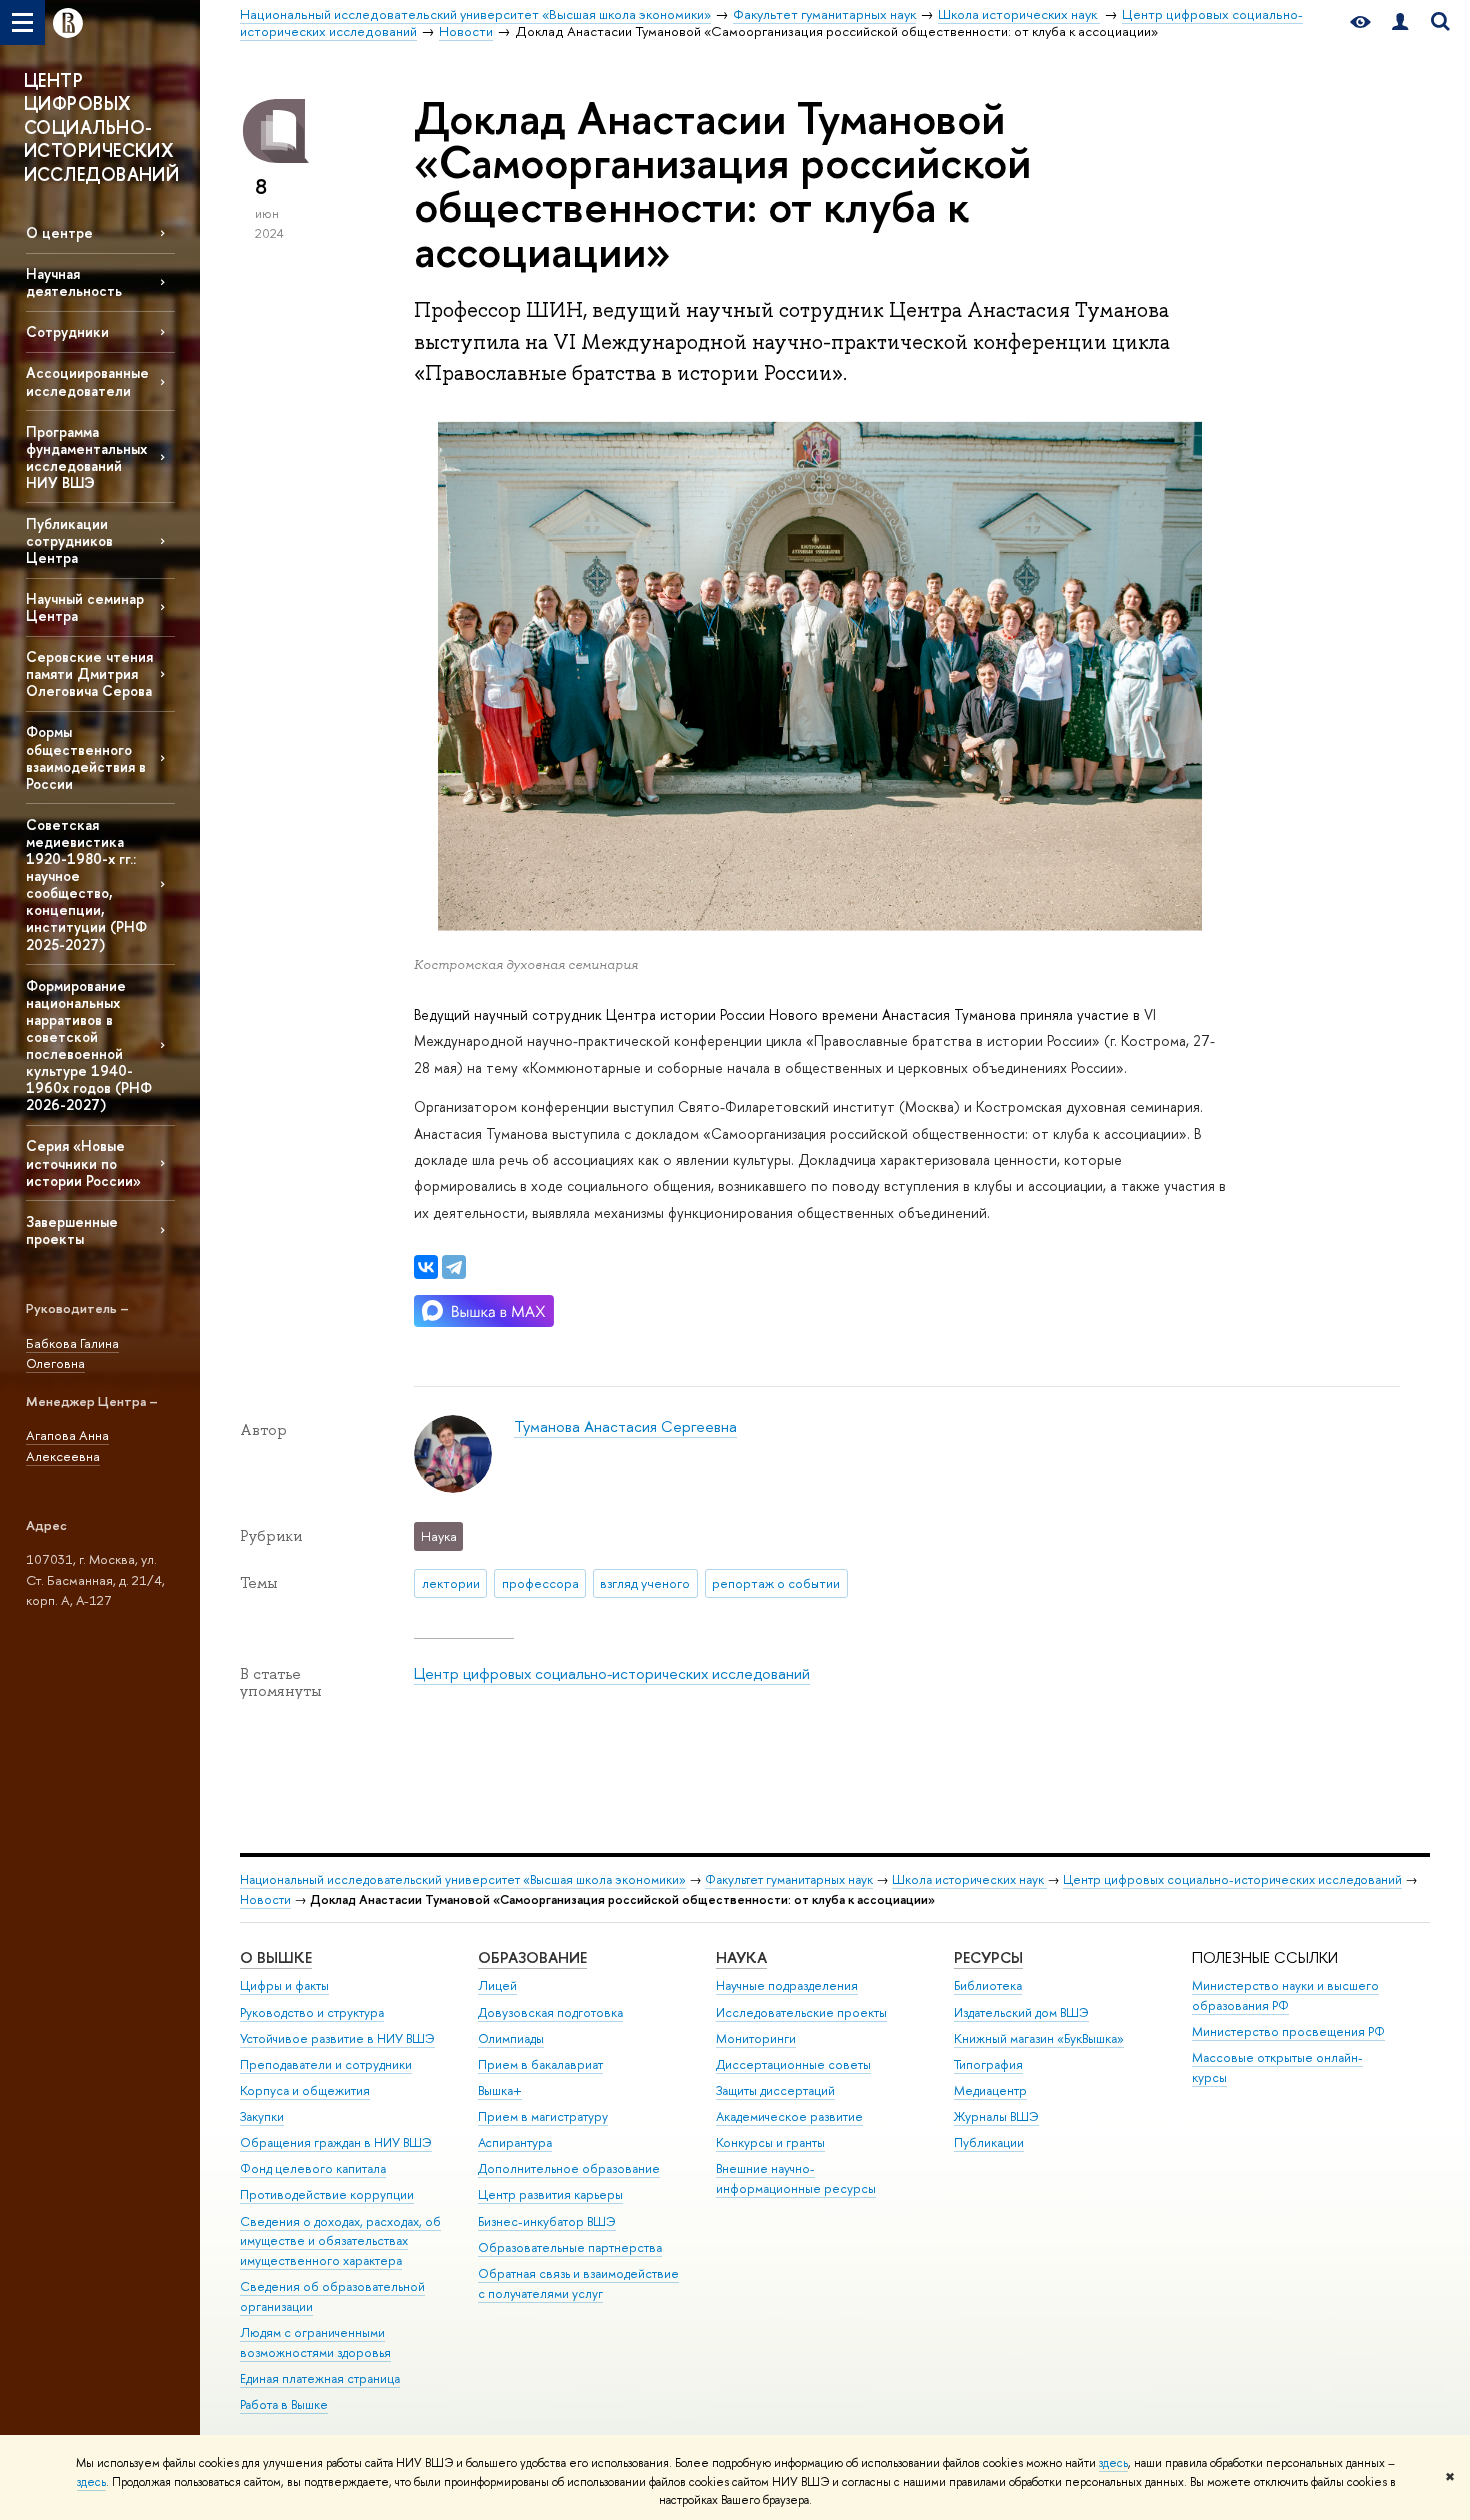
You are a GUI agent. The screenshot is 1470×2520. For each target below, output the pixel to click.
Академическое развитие (789, 2116)
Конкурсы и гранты (770, 2142)
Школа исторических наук (969, 1879)
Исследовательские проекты (801, 2012)
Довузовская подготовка (550, 2012)
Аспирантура (515, 2142)
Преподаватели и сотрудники (326, 2064)
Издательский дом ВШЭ (1021, 2012)
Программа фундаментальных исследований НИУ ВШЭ (86, 457)
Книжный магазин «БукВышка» (1039, 2038)
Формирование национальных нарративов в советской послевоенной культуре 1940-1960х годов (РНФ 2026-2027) (89, 1045)
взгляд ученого (645, 1583)
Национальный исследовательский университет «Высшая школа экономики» (463, 1879)
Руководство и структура (312, 2012)
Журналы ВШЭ (996, 2116)
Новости (265, 1899)
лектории (451, 1583)
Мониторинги (756, 2038)
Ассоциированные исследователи (87, 381)
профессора (540, 1583)
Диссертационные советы (793, 2064)
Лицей (497, 1985)
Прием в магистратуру (543, 2116)
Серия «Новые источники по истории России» (83, 1162)
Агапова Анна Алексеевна (67, 1445)
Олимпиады (511, 2038)
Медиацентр (990, 2090)
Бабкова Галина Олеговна (72, 1353)
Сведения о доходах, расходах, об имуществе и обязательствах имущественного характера (340, 2241)
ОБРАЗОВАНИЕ (532, 1957)
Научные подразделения (787, 1985)
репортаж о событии (776, 1583)
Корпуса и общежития (305, 2090)
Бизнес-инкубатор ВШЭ (547, 2221)
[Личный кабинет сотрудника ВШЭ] (1400, 22)
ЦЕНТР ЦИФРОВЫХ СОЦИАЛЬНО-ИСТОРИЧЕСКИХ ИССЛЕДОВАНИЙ (101, 127)
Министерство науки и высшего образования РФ (1285, 1995)
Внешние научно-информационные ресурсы (796, 2178)
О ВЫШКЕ (276, 1957)
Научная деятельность (74, 282)
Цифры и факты (284, 1985)
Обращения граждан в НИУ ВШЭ (336, 2142)
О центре (59, 232)
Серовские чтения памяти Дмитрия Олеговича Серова (89, 673)
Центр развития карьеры (550, 2194)
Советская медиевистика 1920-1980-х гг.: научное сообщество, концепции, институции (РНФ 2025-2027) (86, 884)
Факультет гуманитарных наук (789, 1879)
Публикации (989, 2142)
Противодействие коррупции (327, 2194)
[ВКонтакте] (426, 1267)
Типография (988, 2064)
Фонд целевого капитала (313, 2168)
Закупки (262, 2116)
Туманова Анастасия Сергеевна (625, 1426)
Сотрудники (67, 331)
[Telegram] (454, 1267)
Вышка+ (500, 2090)
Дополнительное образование (569, 2168)
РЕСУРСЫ (988, 1957)
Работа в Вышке (284, 2404)
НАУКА (741, 1957)
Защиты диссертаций (775, 2090)
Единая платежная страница (320, 2378)
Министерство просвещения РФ (1288, 2031)
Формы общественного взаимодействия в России (86, 757)
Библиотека (988, 1985)
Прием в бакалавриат (540, 2064)
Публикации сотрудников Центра (69, 540)
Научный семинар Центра (85, 607)
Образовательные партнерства (570, 2247)
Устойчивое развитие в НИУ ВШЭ (337, 2038)
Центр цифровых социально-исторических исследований (612, 1673)
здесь (1113, 2463)
